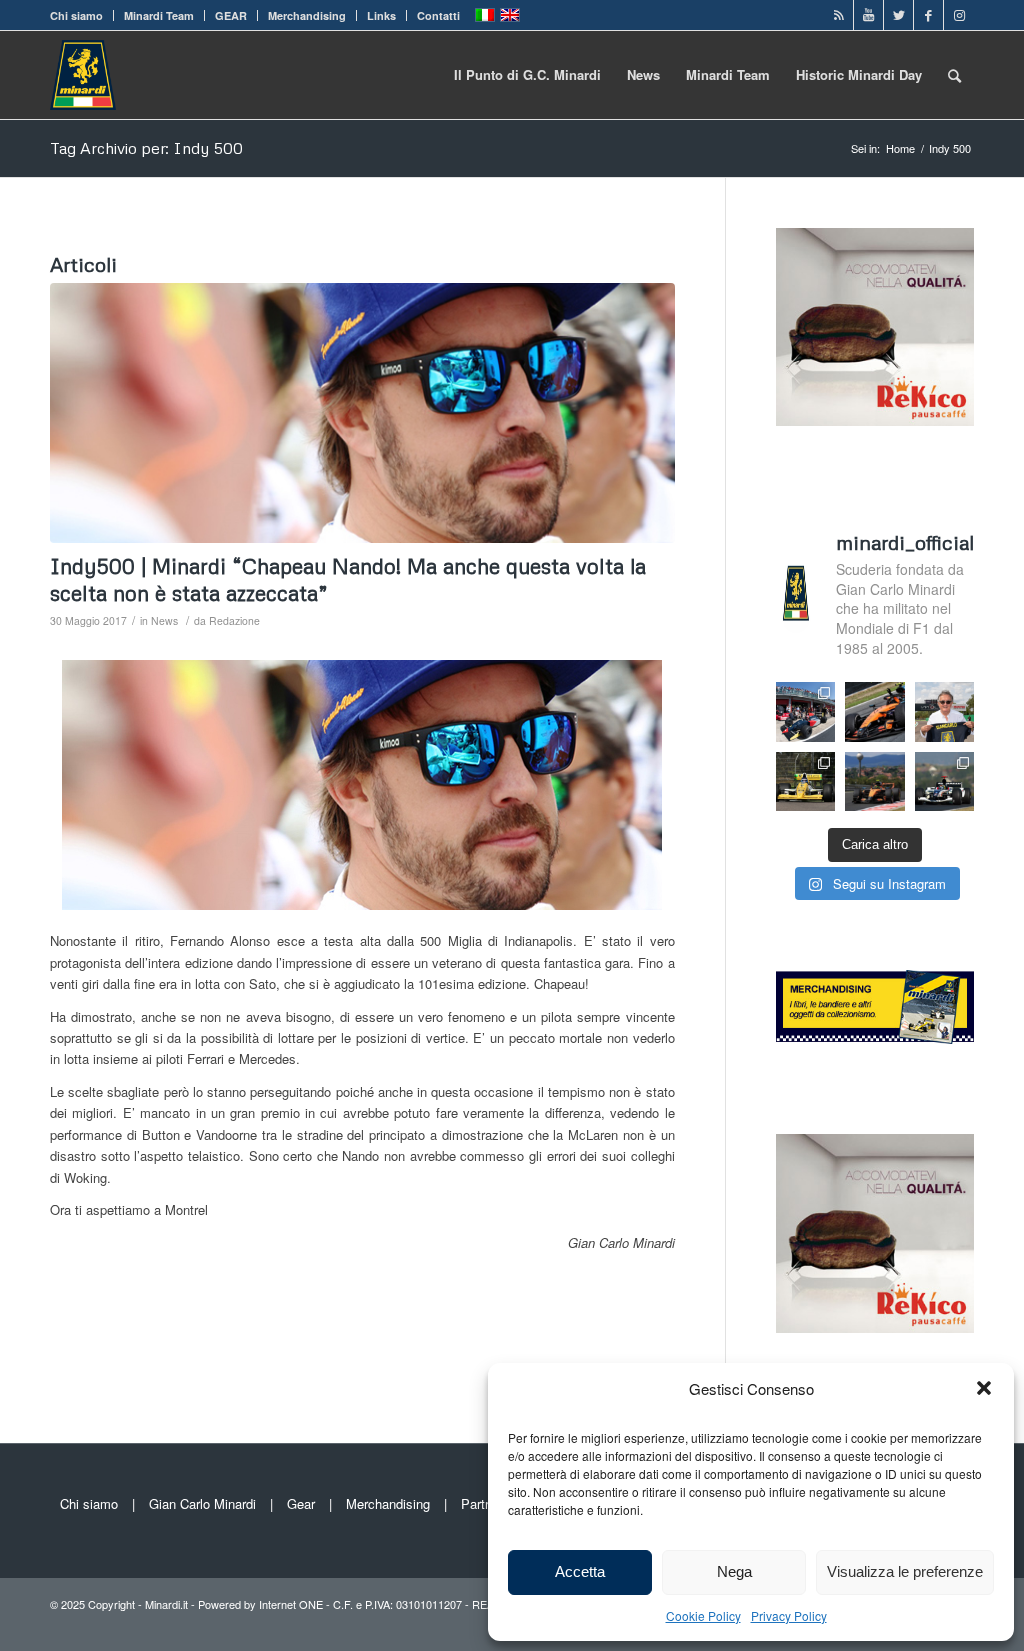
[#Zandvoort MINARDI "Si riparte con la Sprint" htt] (945, 711)
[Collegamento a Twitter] (898, 15)
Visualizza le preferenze (905, 1571)
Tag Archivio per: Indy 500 (146, 148)
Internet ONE (291, 1604)
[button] (984, 1388)
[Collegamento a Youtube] (868, 15)
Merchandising (307, 15)
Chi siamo (76, 15)
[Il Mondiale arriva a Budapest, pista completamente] (945, 781)
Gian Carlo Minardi (202, 1503)
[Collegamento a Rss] (838, 15)
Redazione (234, 620)
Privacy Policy (789, 1615)
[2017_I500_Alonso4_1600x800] (362, 413)
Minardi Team (159, 15)
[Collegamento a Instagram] (959, 15)
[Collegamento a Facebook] (928, 15)
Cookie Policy (703, 1615)
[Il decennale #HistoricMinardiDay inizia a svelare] (805, 711)
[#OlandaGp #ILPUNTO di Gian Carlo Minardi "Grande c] (875, 711)
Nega (734, 1571)
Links (381, 15)
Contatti (438, 15)
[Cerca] (954, 75)
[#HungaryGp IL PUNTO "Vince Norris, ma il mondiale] (875, 781)
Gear (301, 1503)
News (164, 620)
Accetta (580, 1571)
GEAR (231, 15)
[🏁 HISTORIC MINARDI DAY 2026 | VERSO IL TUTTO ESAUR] (805, 781)
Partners (485, 1503)
